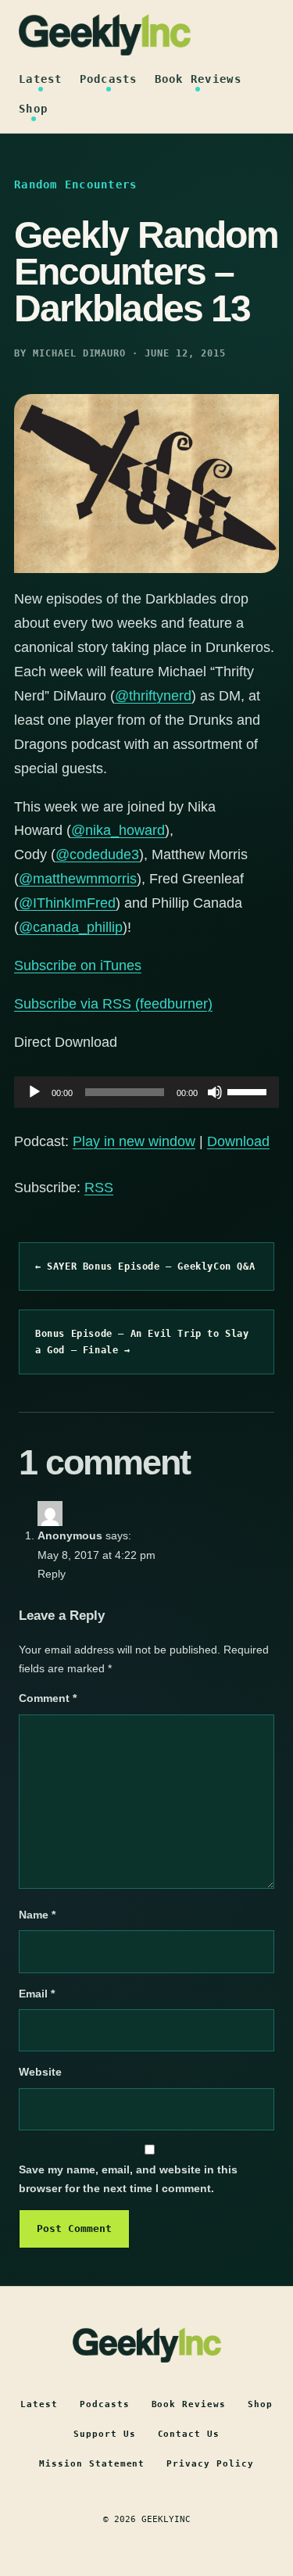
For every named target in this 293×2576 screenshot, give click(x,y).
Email (37, 1994)
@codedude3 (97, 854)
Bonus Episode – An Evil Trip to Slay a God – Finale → (142, 1342)
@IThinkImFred (67, 903)
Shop (33, 109)
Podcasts (109, 79)
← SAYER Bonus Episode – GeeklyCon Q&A (145, 1267)
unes (126, 966)
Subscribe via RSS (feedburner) (113, 1004)
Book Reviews (198, 79)
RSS (99, 1188)
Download (238, 1141)
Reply (52, 1574)
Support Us (105, 2434)
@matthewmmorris (78, 879)
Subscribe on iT (63, 966)
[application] (146, 1092)
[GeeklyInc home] (105, 35)
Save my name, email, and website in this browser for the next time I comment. (128, 2179)
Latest (41, 79)
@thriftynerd (153, 696)
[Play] (34, 1092)
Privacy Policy (210, 2464)
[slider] (249, 1091)
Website (40, 2072)
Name (37, 1915)
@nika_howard (118, 830)
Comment (48, 1698)
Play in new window (134, 1141)
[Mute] (215, 1092)
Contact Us (189, 2434)
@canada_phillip (71, 927)
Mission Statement (92, 2464)
